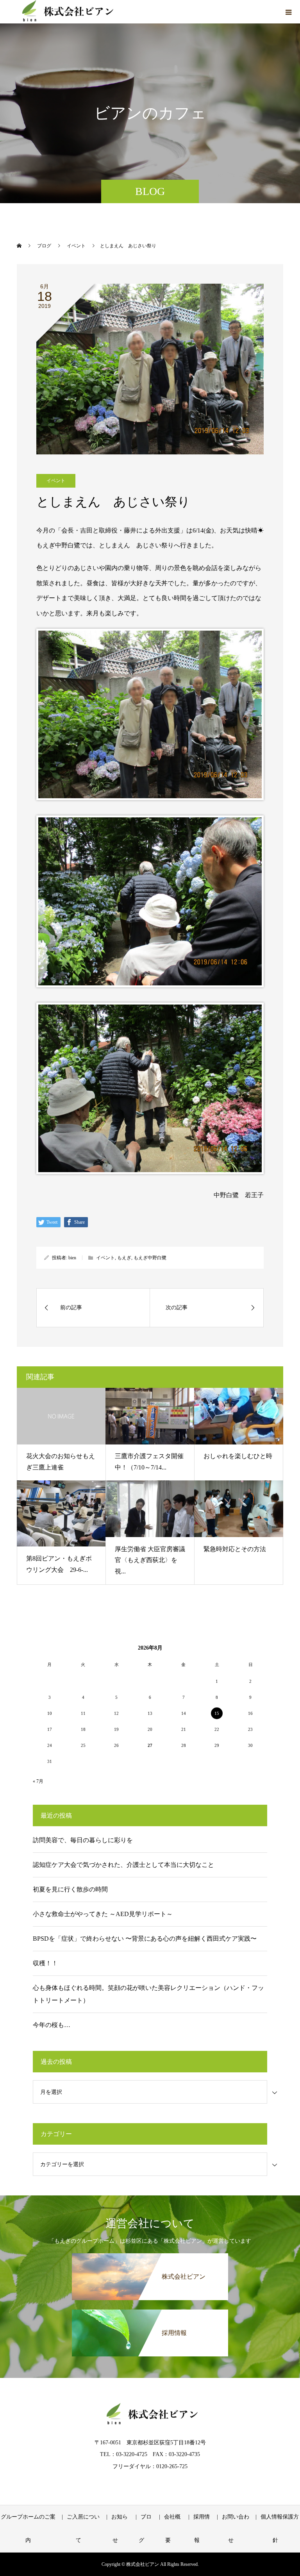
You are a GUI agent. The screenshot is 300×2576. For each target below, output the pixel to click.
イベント (56, 481)
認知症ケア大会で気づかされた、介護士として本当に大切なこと (123, 1865)
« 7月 (38, 1781)
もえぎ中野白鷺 (150, 1258)
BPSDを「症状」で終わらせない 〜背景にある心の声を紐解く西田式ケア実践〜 (145, 1939)
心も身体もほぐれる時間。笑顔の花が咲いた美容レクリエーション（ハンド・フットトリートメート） (148, 1994)
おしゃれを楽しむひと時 (238, 1456)
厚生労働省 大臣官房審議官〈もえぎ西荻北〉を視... (150, 1560)
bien (72, 1258)
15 (217, 1713)
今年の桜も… (52, 2025)
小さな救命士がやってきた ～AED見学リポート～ (103, 1914)
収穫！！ (45, 1963)
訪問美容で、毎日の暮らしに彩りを (83, 1840)
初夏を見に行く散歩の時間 (70, 1889)
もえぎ (124, 1258)
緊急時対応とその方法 (235, 1549)
